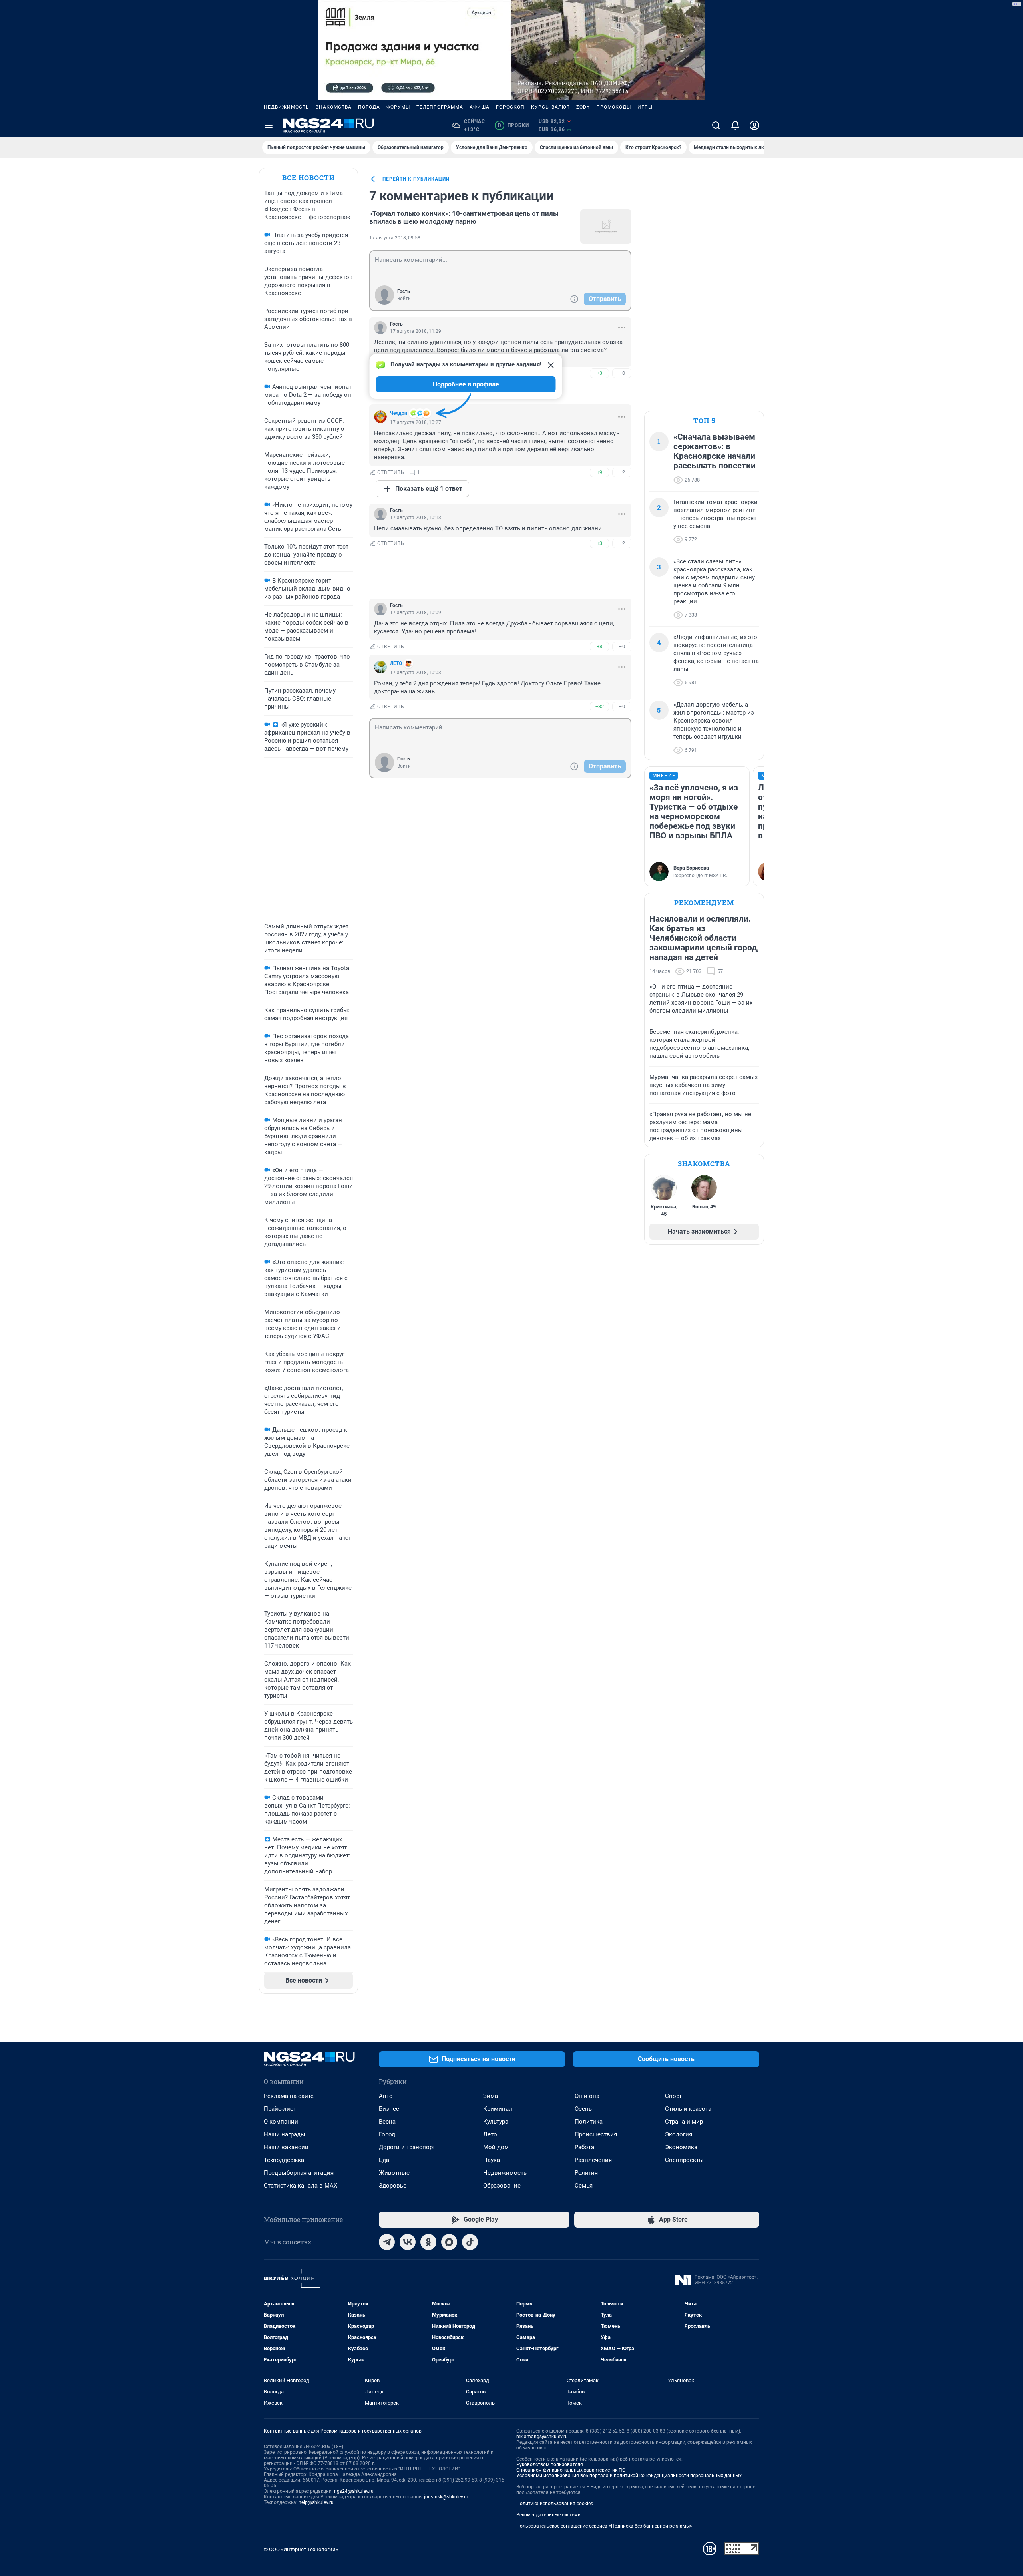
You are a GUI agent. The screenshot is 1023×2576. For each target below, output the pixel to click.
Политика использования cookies (555, 2504)
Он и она (587, 2096)
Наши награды (285, 2134)
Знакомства (334, 107)
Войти (404, 299)
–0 (622, 373)
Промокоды (614, 107)
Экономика (681, 2147)
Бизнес (389, 2109)
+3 (599, 373)
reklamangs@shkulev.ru (542, 2437)
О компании (281, 2122)
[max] (449, 2242)
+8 (599, 646)
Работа (584, 2147)
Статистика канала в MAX (301, 2186)
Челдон (399, 413)
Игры (645, 107)
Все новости (308, 178)
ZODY (583, 107)
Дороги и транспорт (407, 2147)
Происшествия (596, 2134)
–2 (622, 472)
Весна (387, 2122)
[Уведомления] (735, 125)
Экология (679, 2134)
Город (387, 2134)
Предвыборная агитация (299, 2173)
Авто (386, 2096)
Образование (502, 2186)
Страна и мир (684, 2122)
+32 (600, 706)
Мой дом (496, 2147)
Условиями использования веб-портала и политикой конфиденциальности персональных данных (629, 2476)
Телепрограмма (440, 107)
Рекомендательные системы (549, 2515)
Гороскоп (510, 107)
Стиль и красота (688, 2109)
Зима (491, 2096)
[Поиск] (716, 125)
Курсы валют (550, 107)
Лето (490, 2134)
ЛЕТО (396, 663)
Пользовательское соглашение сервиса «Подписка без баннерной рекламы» (604, 2526)
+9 (599, 472)
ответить (391, 472)
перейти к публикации (416, 179)
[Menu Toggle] (269, 125)
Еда (384, 2160)
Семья (584, 2186)
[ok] (428, 2242)
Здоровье (393, 2186)
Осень (583, 2109)
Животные (394, 2173)
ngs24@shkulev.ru (354, 2491)
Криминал (498, 2109)
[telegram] (387, 2242)
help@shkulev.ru (316, 2502)
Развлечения (593, 2160)
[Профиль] (754, 125)
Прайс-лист (280, 2109)
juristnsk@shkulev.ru (446, 2497)
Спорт (673, 2096)
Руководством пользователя (550, 2465)
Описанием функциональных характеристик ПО (571, 2470)
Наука (492, 2160)
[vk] (408, 2242)
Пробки (513, 125)
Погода (369, 107)
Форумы (398, 107)
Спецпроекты (684, 2160)
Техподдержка (284, 2160)
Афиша (480, 107)
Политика (589, 2122)
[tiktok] (470, 2242)
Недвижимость (287, 107)
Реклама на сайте (289, 2096)
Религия (586, 2173)
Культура (496, 2122)
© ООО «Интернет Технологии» (301, 2549)
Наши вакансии (286, 2147)
